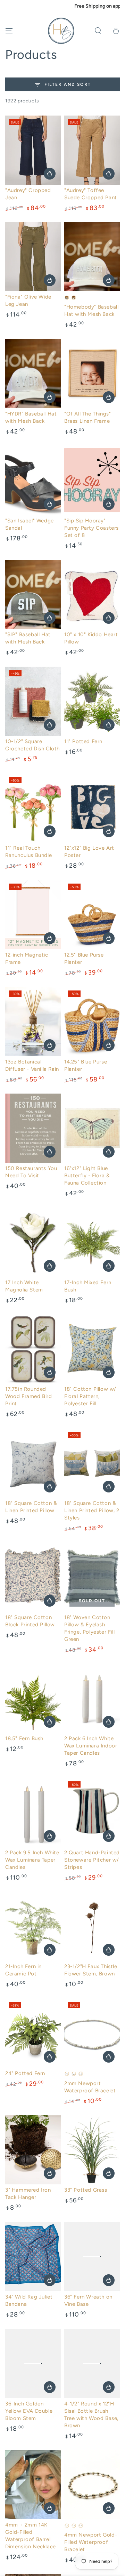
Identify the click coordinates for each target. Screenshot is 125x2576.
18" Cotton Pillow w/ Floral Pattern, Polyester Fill (90, 1396)
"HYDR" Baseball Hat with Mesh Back (31, 417)
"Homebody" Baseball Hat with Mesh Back (91, 310)
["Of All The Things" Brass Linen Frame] (92, 374)
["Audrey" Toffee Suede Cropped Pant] (92, 150)
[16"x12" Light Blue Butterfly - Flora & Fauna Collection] (92, 1128)
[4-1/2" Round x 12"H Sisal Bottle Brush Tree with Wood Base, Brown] (92, 2364)
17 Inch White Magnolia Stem (24, 1286)
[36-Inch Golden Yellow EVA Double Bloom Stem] (33, 2364)
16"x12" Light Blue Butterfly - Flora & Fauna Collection (87, 1176)
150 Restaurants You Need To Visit (31, 1172)
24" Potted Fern (25, 2073)
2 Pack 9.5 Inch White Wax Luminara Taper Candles (32, 1860)
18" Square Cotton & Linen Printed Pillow (31, 1507)
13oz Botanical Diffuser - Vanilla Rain (32, 1065)
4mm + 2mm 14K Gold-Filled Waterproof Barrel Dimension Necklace (31, 2536)
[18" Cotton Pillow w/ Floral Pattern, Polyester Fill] (92, 1349)
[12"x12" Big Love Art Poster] (92, 808)
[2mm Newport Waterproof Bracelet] (92, 2033)
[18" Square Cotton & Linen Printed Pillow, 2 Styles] (92, 1463)
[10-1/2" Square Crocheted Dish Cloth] (33, 701)
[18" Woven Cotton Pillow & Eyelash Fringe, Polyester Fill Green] (92, 1577)
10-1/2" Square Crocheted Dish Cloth (32, 745)
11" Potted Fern (83, 741)
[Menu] (9, 31)
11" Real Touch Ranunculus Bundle (28, 852)
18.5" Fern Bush (24, 1738)
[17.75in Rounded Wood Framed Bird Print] (33, 1349)
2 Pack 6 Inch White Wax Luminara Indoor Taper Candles (91, 1746)
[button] (98, 31)
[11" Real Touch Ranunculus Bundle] (33, 808)
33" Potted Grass (86, 2190)
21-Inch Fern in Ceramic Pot (23, 1970)
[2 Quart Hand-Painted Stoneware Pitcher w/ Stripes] (92, 1812)
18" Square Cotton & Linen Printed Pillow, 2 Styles (92, 1510)
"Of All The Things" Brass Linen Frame (87, 417)
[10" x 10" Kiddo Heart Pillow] (92, 594)
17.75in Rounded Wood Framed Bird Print (29, 1396)
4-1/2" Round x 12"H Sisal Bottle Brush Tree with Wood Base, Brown (91, 2415)
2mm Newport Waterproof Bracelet (90, 2087)
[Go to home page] (61, 31)
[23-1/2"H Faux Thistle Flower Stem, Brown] (92, 1926)
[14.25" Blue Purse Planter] (92, 1022)
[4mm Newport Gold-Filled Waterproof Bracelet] (92, 2485)
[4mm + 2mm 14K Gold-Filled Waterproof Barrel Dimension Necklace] (33, 2485)
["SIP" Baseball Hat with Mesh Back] (33, 594)
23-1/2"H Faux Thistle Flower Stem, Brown (91, 1970)
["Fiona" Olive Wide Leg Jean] (33, 257)
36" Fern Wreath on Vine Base (88, 2300)
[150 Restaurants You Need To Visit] (33, 1128)
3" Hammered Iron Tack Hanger (28, 2194)
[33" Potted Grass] (92, 2150)
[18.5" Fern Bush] (33, 1698)
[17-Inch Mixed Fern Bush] (92, 1242)
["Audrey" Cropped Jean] (33, 150)
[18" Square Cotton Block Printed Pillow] (33, 1577)
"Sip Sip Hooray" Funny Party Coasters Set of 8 (91, 528)
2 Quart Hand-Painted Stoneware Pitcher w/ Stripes (92, 1860)
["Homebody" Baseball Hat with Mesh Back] (92, 257)
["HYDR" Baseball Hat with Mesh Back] (33, 374)
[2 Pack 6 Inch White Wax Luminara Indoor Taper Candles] (92, 1698)
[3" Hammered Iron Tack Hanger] (33, 2150)
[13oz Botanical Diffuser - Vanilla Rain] (33, 1022)
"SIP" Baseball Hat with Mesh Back (28, 638)
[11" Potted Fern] (92, 701)
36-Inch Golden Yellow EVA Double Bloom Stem (29, 2411)
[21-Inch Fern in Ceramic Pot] (33, 1926)
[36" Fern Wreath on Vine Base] (92, 2257)
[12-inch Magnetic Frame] (33, 915)
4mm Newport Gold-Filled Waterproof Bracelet (91, 2542)
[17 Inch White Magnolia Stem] (33, 1242)
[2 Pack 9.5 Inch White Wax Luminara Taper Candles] (33, 1812)
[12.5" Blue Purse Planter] (92, 915)
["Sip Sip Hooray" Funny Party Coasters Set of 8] (92, 481)
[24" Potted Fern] (33, 2033)
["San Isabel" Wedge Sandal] (33, 481)
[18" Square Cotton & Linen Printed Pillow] (33, 1463)
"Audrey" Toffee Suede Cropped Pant (91, 194)
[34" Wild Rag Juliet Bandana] (33, 2257)
